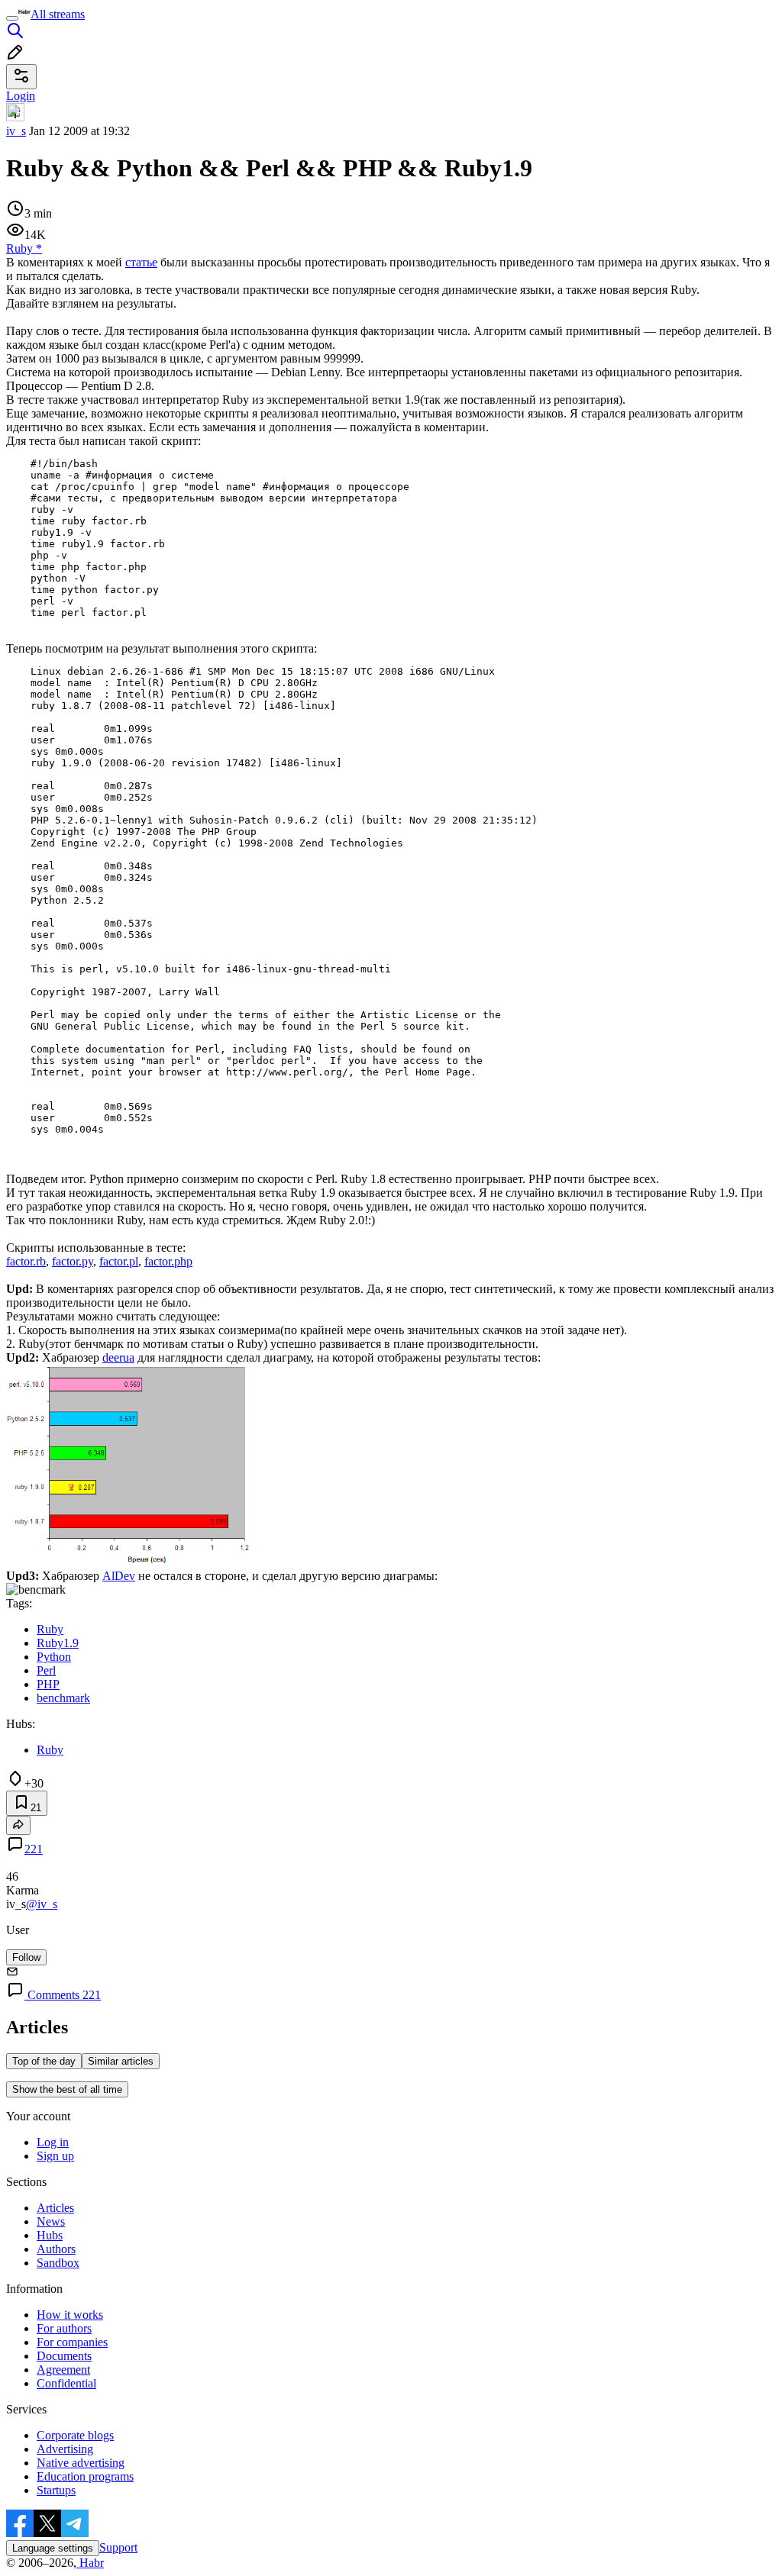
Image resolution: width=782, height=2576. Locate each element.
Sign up (55, 2156)
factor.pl (119, 1261)
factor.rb (26, 1261)
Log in (53, 2142)
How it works (70, 2315)
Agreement (63, 2370)
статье (141, 262)
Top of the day (44, 2061)
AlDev (119, 1576)
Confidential (66, 2383)
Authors (56, 2249)
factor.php (168, 1261)
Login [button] (21, 96)
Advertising (65, 2449)
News (51, 2221)
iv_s (16, 131)
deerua (118, 1357)
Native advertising (81, 2463)
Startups (56, 2490)
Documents (64, 2356)
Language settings (53, 2548)
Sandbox (58, 2263)
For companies (72, 2342)
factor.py (73, 1261)
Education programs (85, 2476)
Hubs (50, 2235)
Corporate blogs (75, 2435)
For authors (64, 2328)
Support (118, 2547)
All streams (58, 14)
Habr (90, 2563)
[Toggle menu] (12, 18)
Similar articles (121, 2061)
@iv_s (42, 1904)
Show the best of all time (67, 2089)
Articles (55, 2208)
